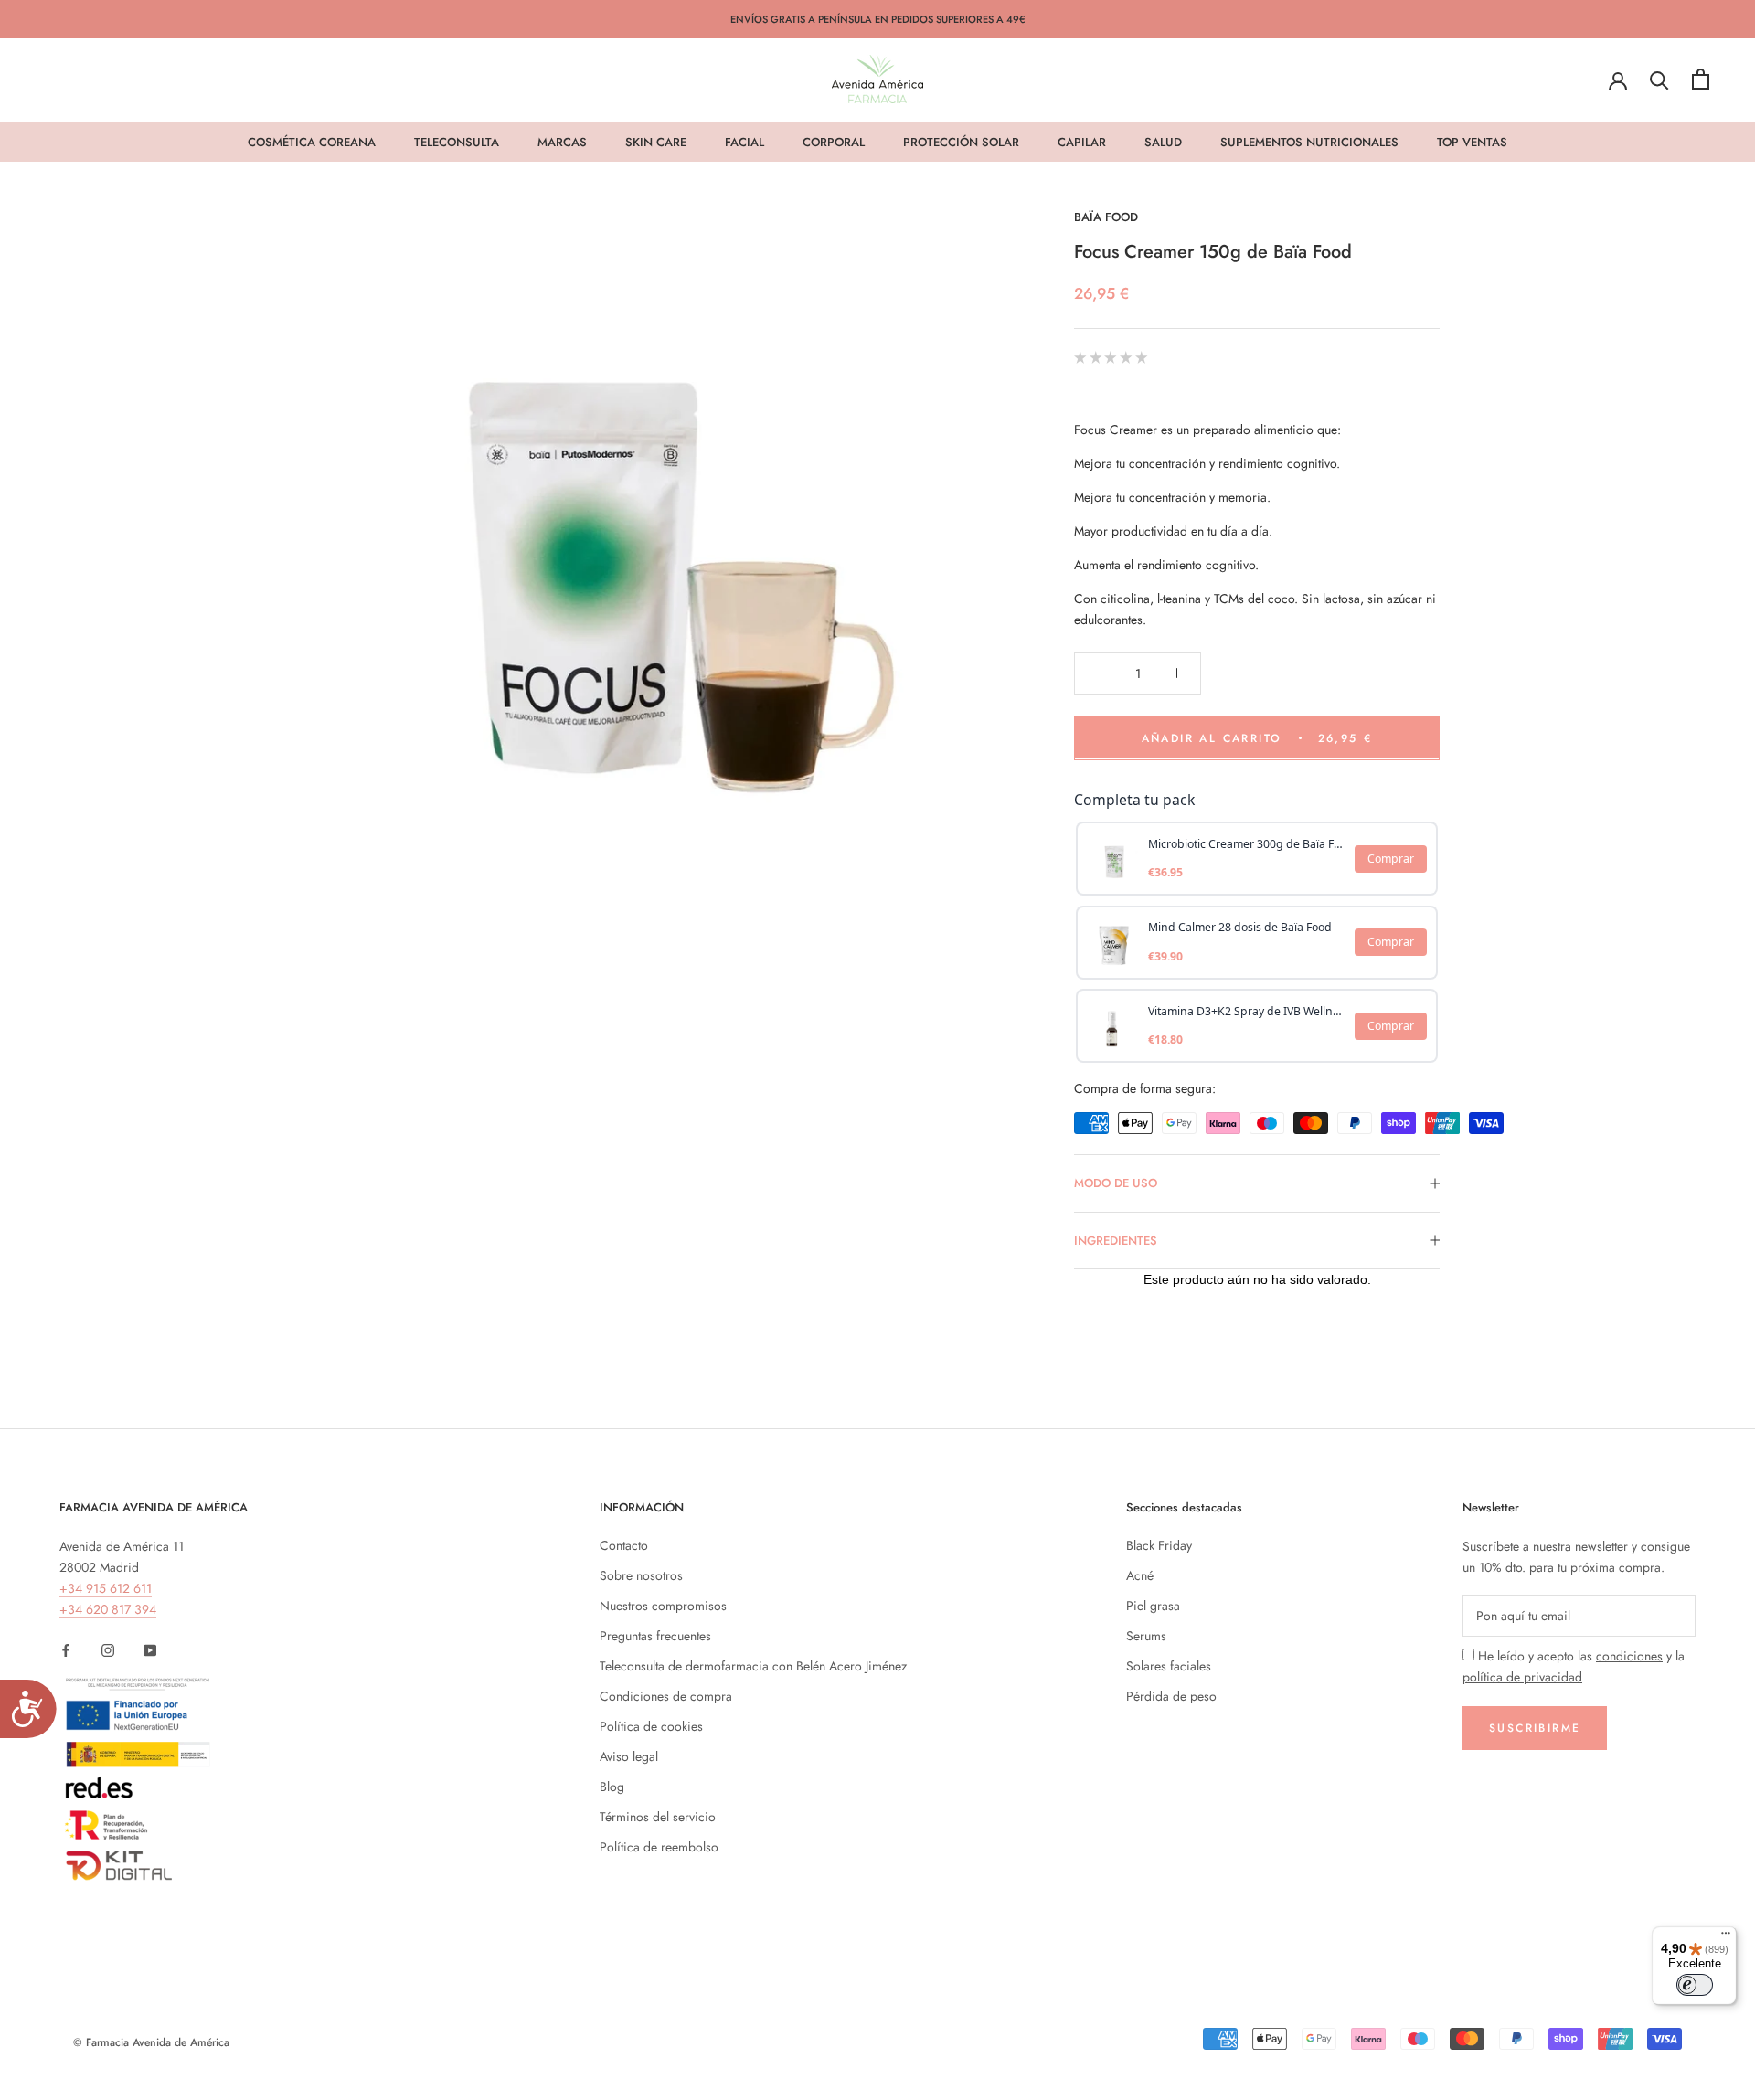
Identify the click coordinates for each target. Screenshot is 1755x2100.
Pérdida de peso (1171, 1696)
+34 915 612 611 (106, 1588)
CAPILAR (1082, 142)
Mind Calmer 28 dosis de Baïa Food (1240, 927)
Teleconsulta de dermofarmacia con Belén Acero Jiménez (753, 1666)
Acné (1140, 1575)
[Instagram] (108, 1649)
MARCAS (562, 142)
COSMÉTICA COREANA (312, 142)
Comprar (1391, 859)
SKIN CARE (656, 142)
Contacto (624, 1545)
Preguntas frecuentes (655, 1636)
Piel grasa (1153, 1606)
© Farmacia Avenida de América (151, 2042)
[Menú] (1726, 1937)
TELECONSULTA (457, 142)
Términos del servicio (658, 1817)
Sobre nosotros (641, 1575)
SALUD (1163, 142)
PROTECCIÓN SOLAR (961, 142)
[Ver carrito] (1701, 79)
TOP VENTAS (1472, 142)
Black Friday (1159, 1545)
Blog (612, 1787)
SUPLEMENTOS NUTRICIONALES (1309, 142)
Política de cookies (651, 1726)
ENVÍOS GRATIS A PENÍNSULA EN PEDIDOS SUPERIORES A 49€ (878, 19)
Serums (1146, 1636)
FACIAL (745, 142)
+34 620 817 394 (108, 1609)
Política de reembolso (659, 1847)
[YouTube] (150, 1649)
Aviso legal (629, 1756)
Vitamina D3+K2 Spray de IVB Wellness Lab (1246, 1010)
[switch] (1695, 1985)
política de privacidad (1522, 1677)
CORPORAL (834, 142)
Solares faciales (1169, 1666)
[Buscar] (1659, 79)
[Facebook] (66, 1649)
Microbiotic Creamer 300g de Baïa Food (1246, 843)
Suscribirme (1535, 1728)
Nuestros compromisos (663, 1606)
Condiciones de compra (666, 1696)
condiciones (1629, 1656)
